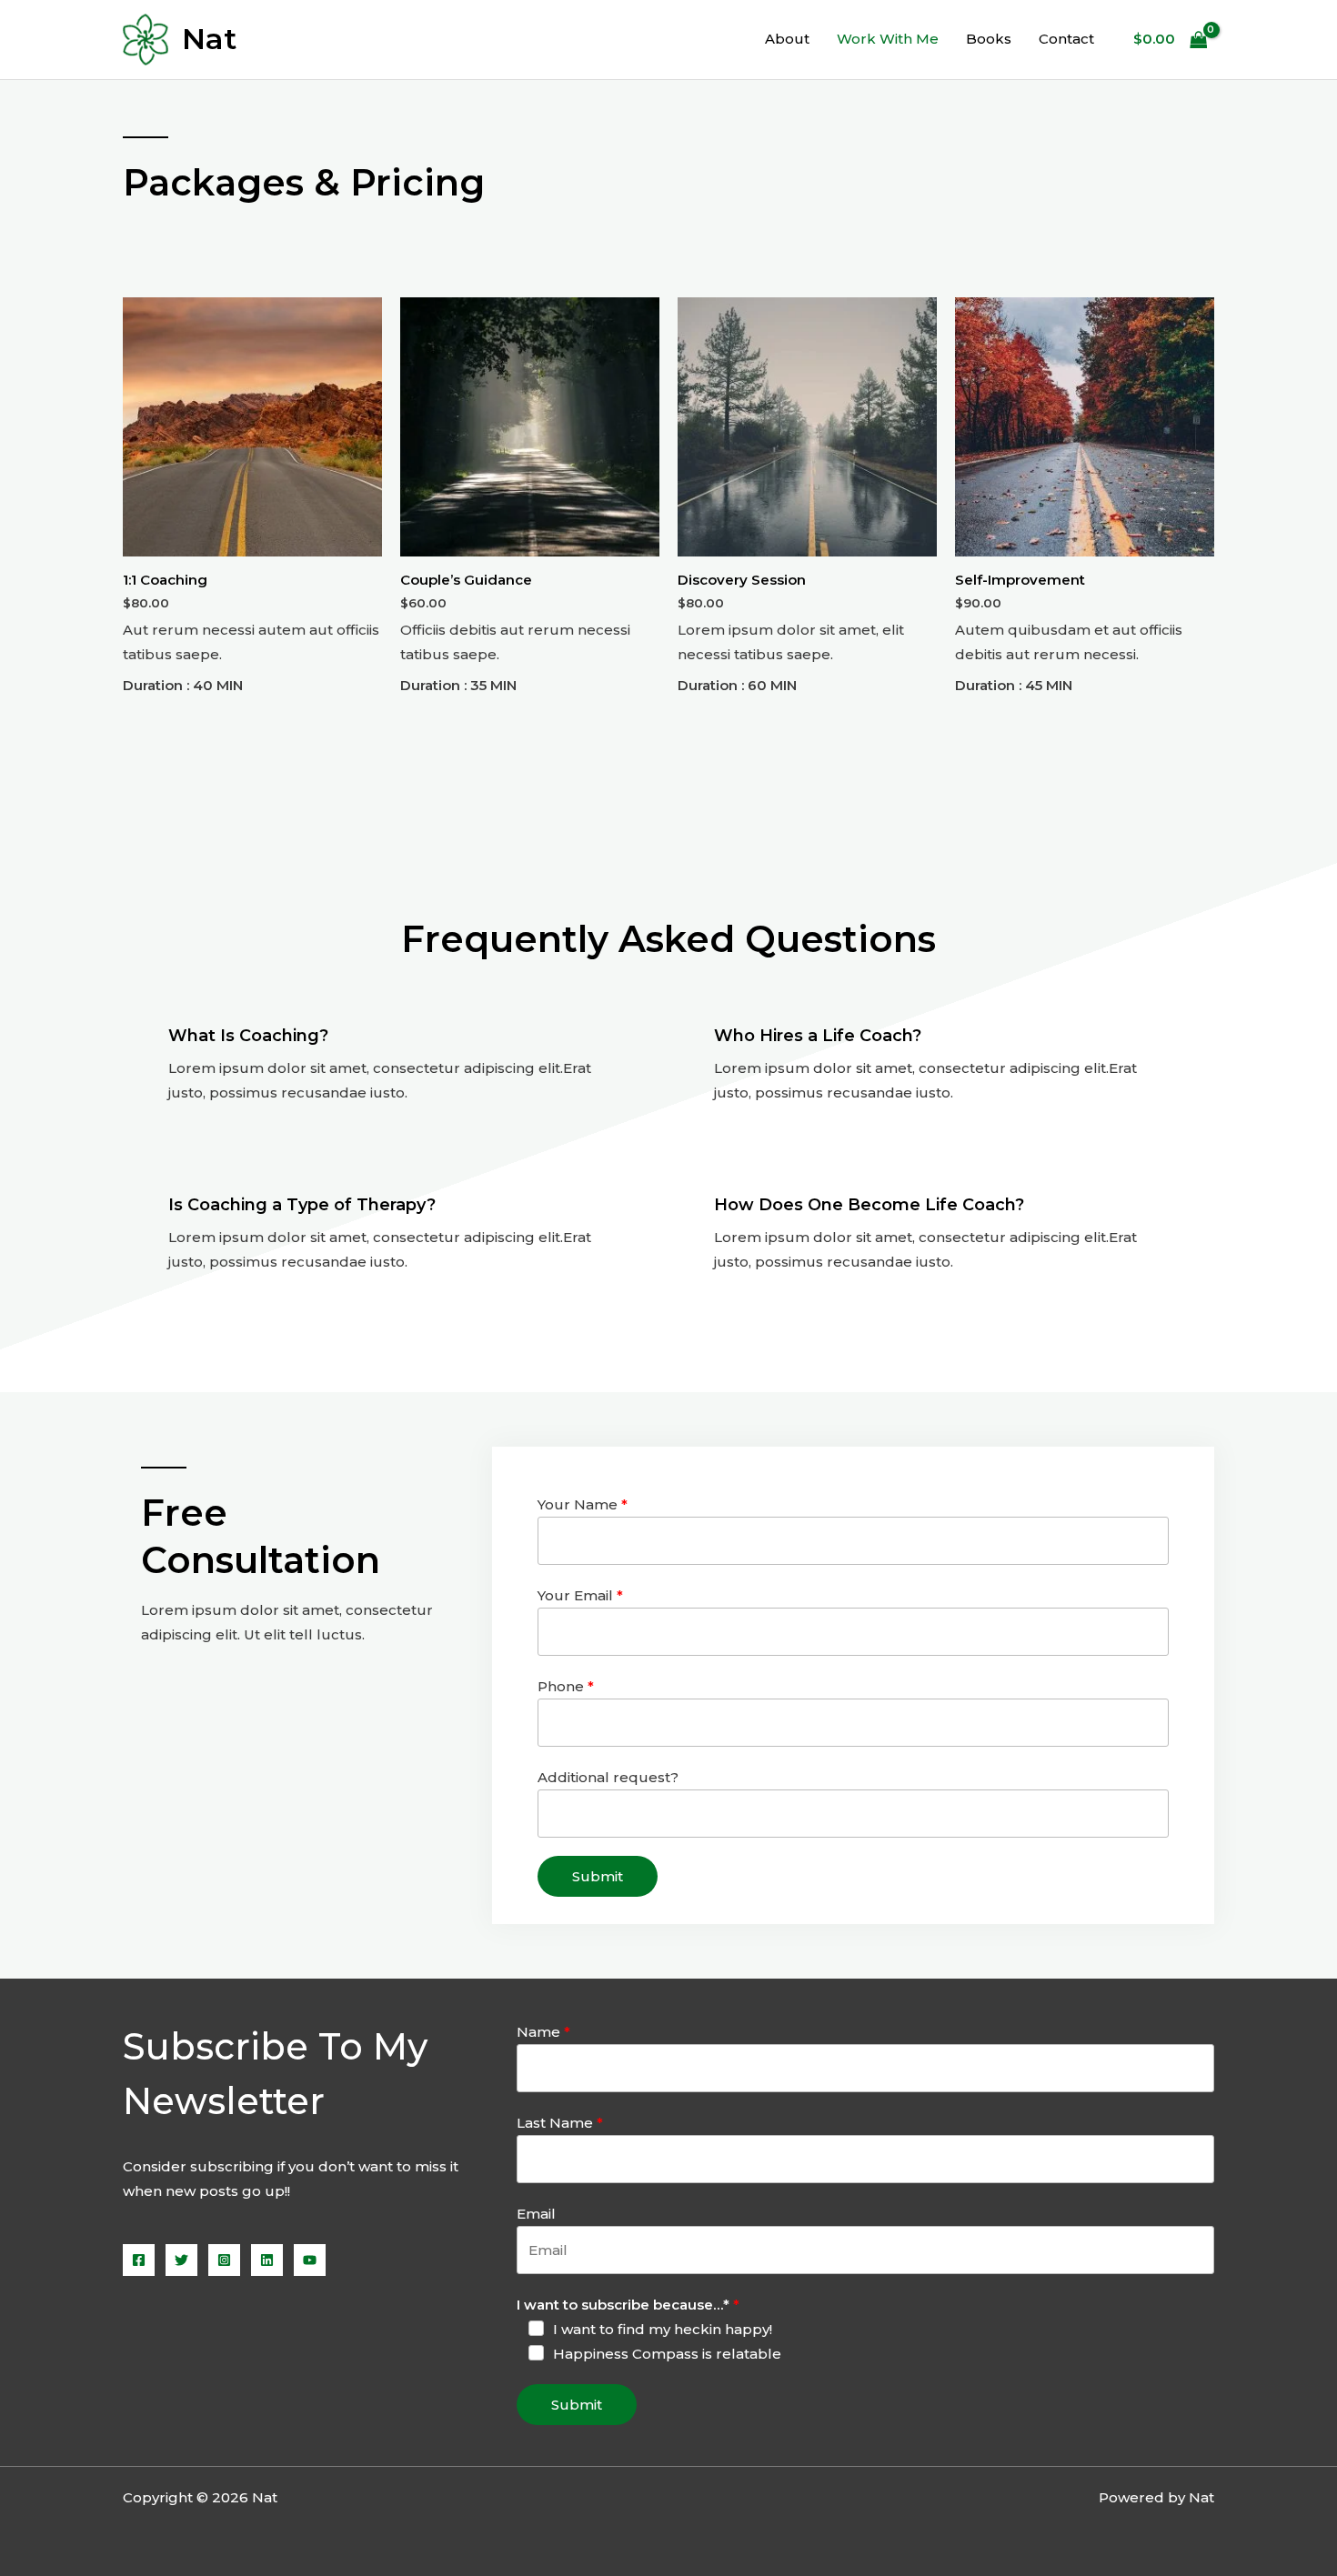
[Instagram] (224, 2260)
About (787, 39)
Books (989, 39)
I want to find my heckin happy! (663, 2329)
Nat (209, 39)
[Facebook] (139, 2260)
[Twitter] (181, 2260)
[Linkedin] (267, 2260)
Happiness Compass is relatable (667, 2354)
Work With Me (888, 39)
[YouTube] (310, 2260)
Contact (1066, 39)
